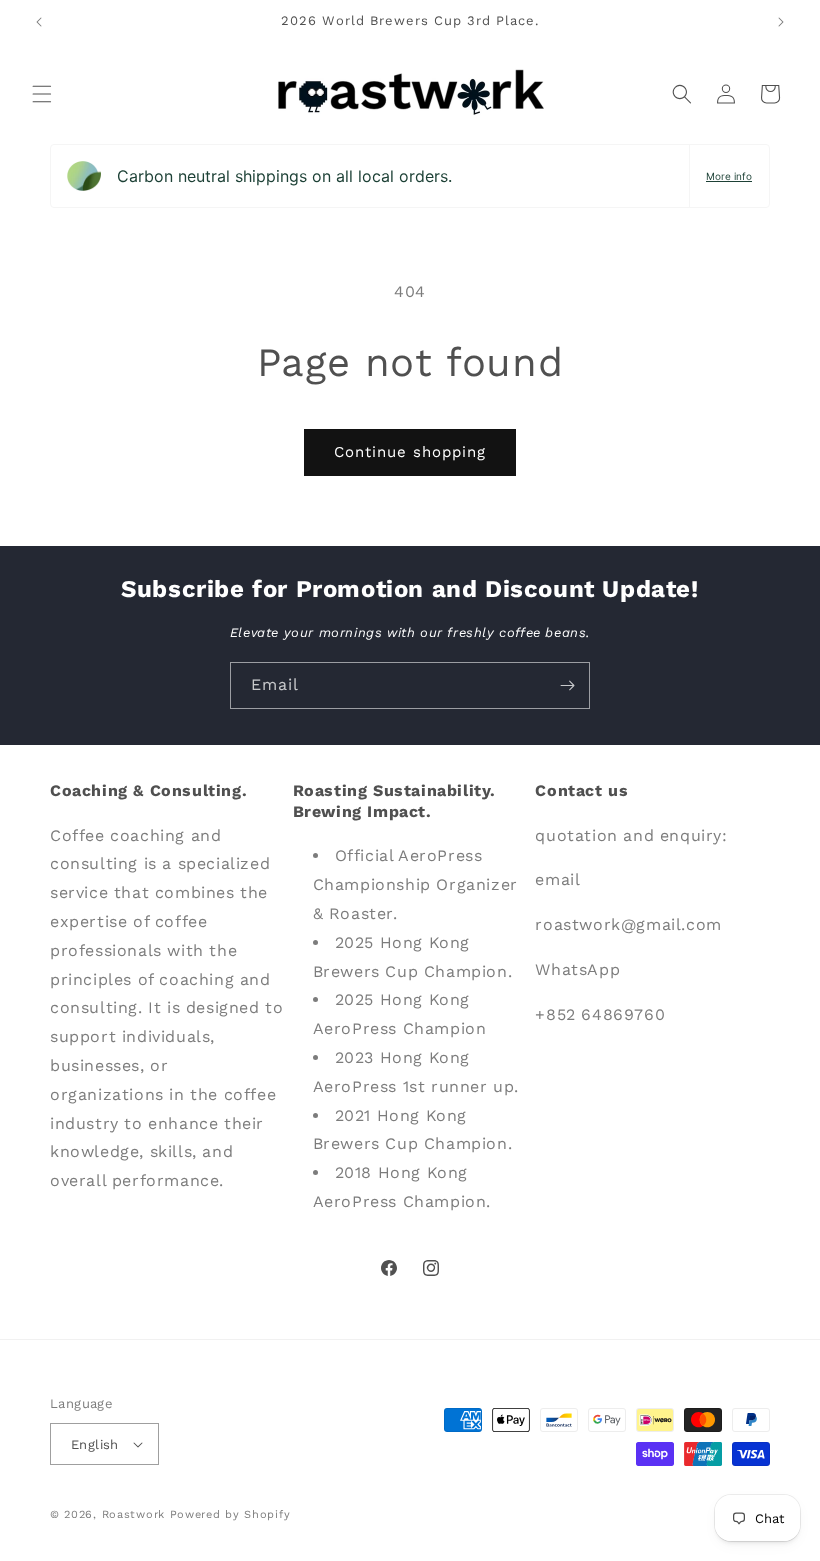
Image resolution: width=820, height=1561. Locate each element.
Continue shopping (410, 452)
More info (729, 176)
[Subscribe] (567, 685)
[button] (42, 94)
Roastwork (133, 1514)
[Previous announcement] (39, 22)
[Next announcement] (781, 22)
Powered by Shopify (230, 1514)
